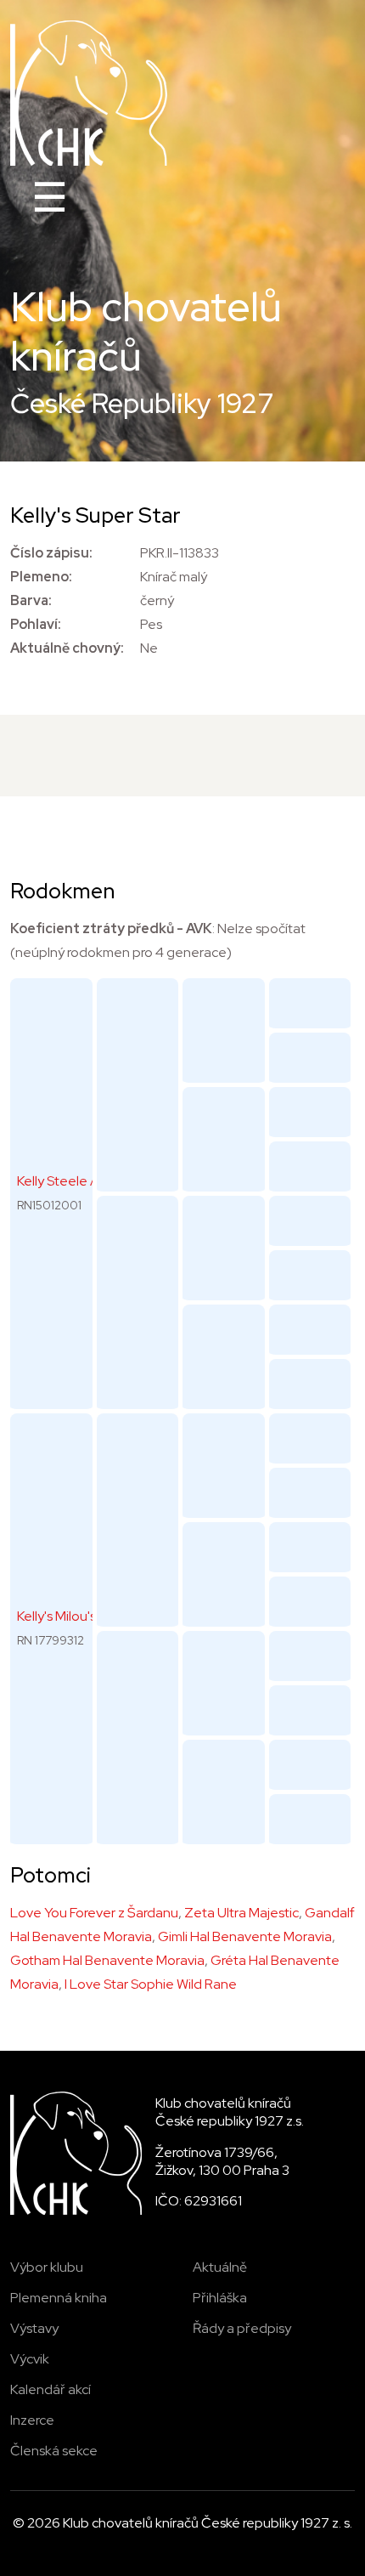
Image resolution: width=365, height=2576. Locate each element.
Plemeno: (41, 577)
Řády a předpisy (242, 2328)
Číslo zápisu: (51, 553)
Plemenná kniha (59, 2298)
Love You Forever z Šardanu (94, 1913)
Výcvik (30, 2359)
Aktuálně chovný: (67, 648)
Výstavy (34, 2328)
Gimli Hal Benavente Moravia (245, 1936)
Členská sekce (54, 2451)
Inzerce (32, 2420)
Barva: (31, 600)
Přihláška (220, 2298)
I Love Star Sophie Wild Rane (151, 1984)
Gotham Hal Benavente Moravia (107, 1960)
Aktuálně (220, 2267)
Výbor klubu (47, 2267)
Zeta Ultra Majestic (241, 1913)
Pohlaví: (36, 624)
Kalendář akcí (51, 2389)
